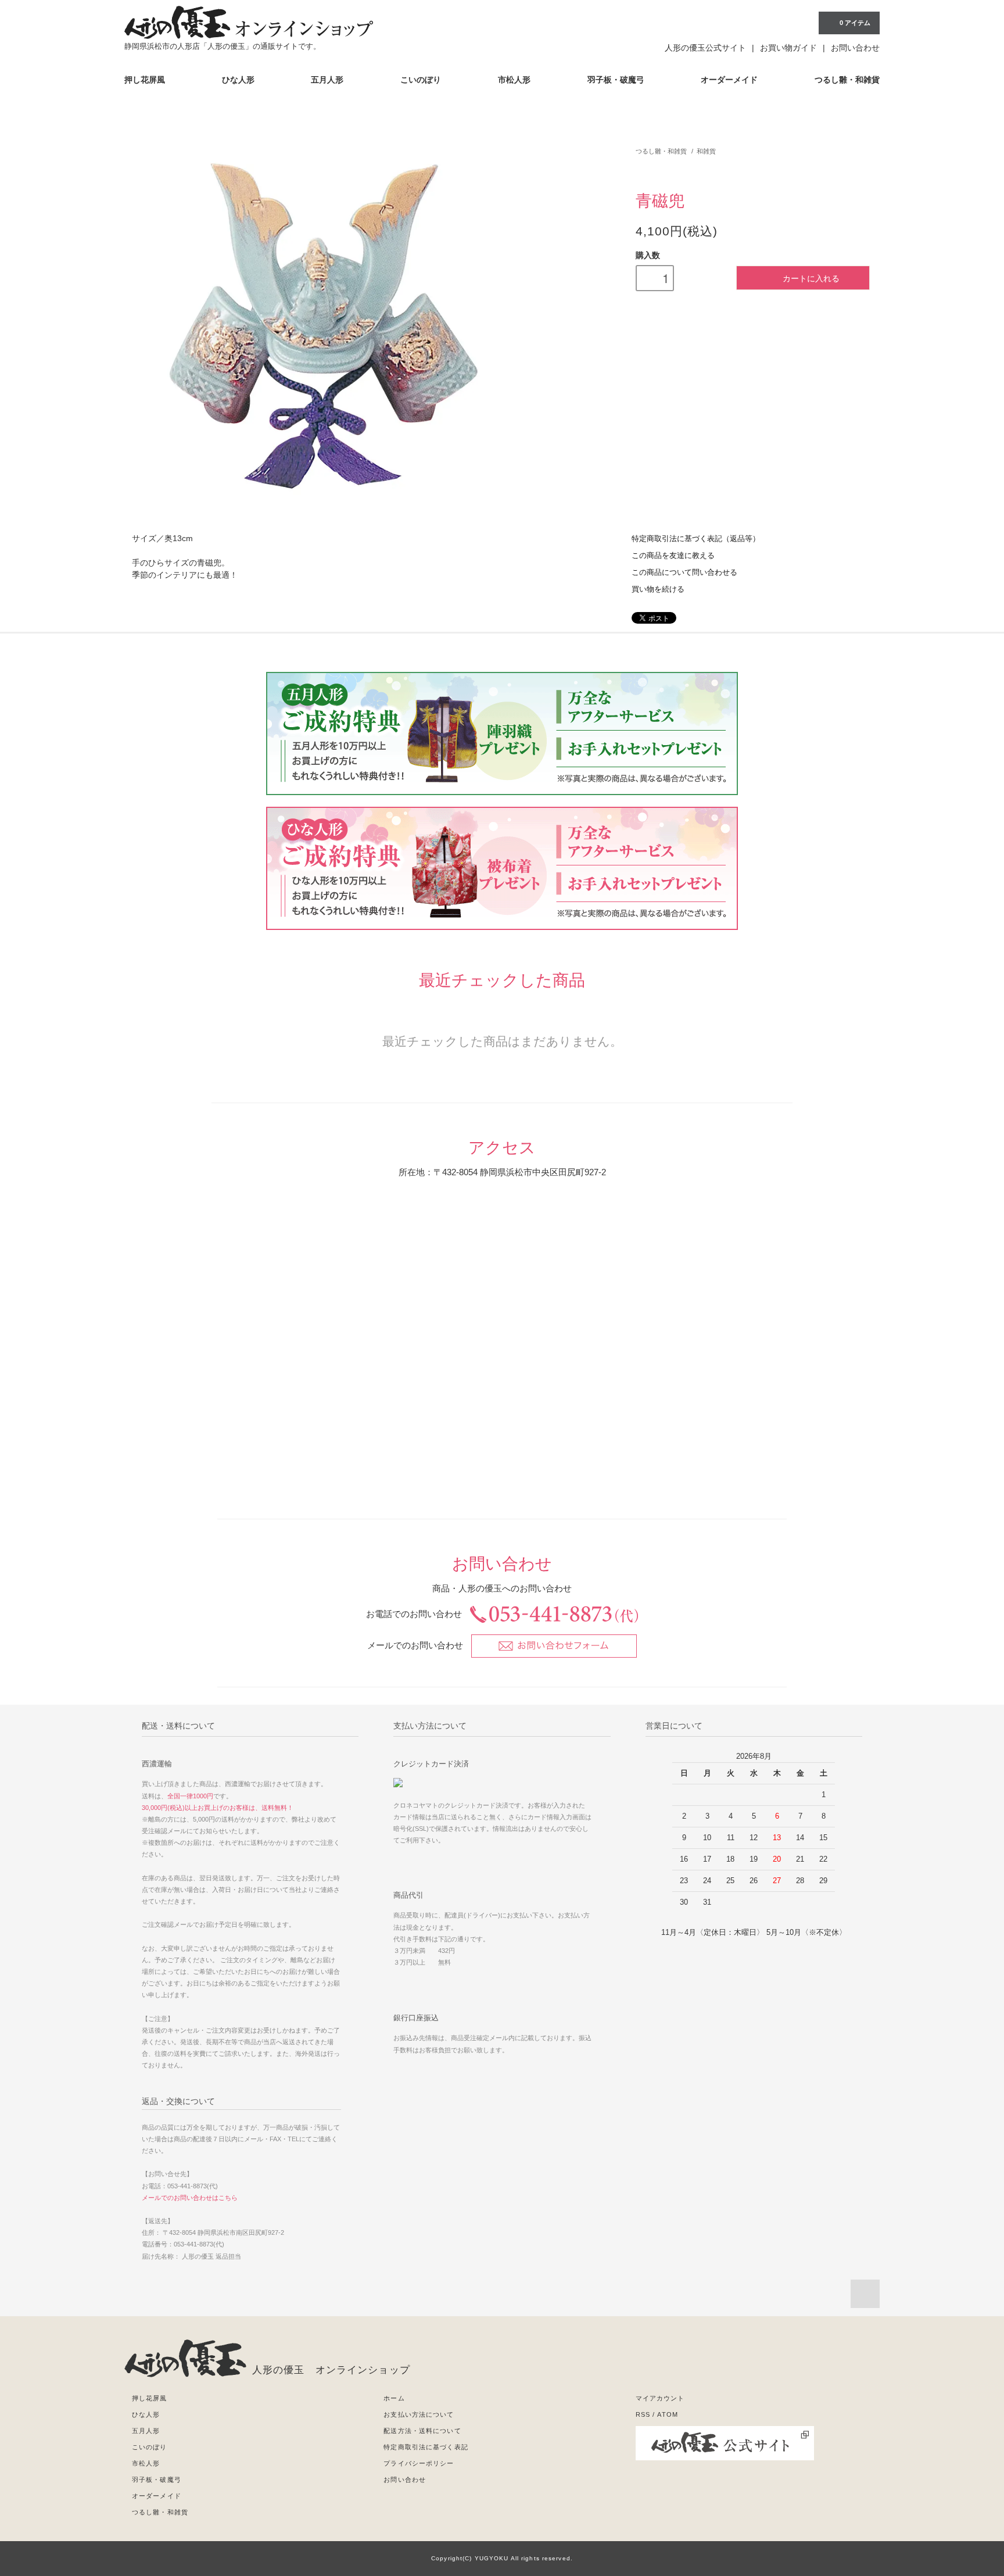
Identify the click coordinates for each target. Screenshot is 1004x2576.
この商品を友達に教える (673, 556)
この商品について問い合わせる (684, 573)
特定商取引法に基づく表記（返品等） (696, 539)
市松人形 (514, 80)
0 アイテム (855, 23)
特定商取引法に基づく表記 (426, 2447)
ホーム (394, 2398)
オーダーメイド (729, 80)
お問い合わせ (855, 48)
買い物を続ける (658, 589)
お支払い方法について (419, 2414)
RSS (643, 2414)
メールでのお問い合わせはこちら (190, 2198)
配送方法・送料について (422, 2431)
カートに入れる (811, 278)
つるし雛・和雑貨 (847, 80)
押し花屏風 (145, 80)
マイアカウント (660, 2398)
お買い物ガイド (788, 48)
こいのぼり (421, 80)
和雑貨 (706, 151)
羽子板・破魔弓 (616, 80)
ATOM (667, 2414)
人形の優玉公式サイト (705, 48)
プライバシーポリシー (419, 2463)
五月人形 (327, 80)
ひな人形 (238, 80)
